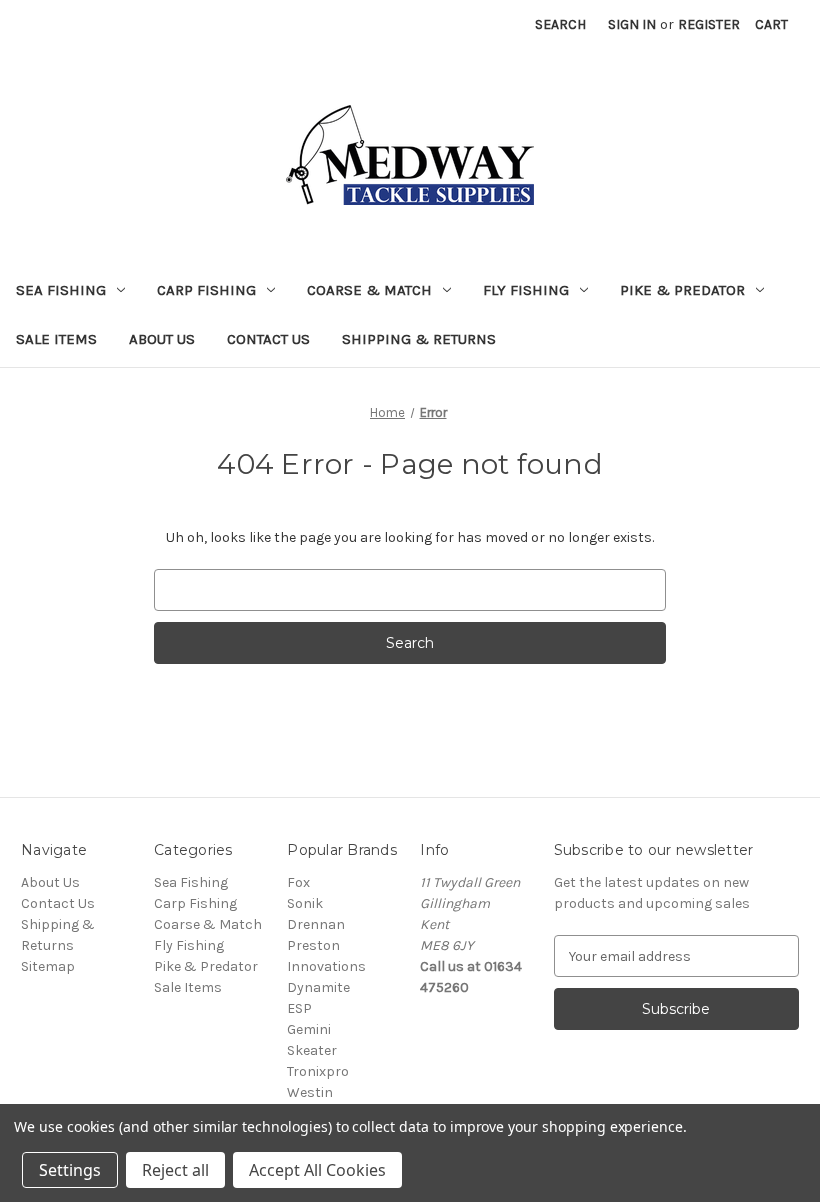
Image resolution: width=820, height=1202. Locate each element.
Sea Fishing (61, 290)
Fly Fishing (526, 290)
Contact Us (268, 339)
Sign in (632, 24)
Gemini (309, 1029)
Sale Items (56, 339)
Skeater (312, 1050)
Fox (298, 882)
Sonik (305, 903)
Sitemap (48, 966)
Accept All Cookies (317, 1170)
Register (709, 24)
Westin (310, 1092)
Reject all (175, 1170)
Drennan (316, 924)
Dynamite (318, 987)
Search (560, 24)
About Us (162, 339)
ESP (299, 1008)
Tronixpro (318, 1071)
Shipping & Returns (419, 339)
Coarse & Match (369, 290)
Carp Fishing (206, 290)
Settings (70, 1170)
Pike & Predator (682, 290)
